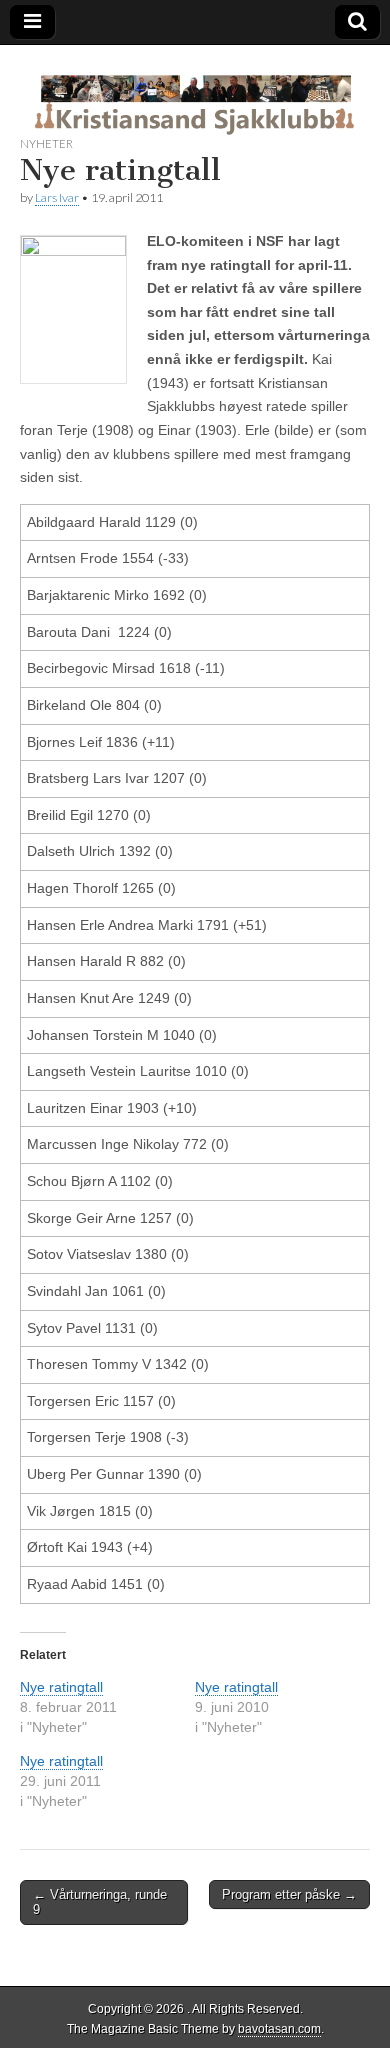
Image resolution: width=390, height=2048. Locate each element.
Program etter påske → (289, 1894)
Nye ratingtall (61, 1687)
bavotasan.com (279, 2029)
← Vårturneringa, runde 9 (100, 1902)
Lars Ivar (57, 197)
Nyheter (46, 143)
